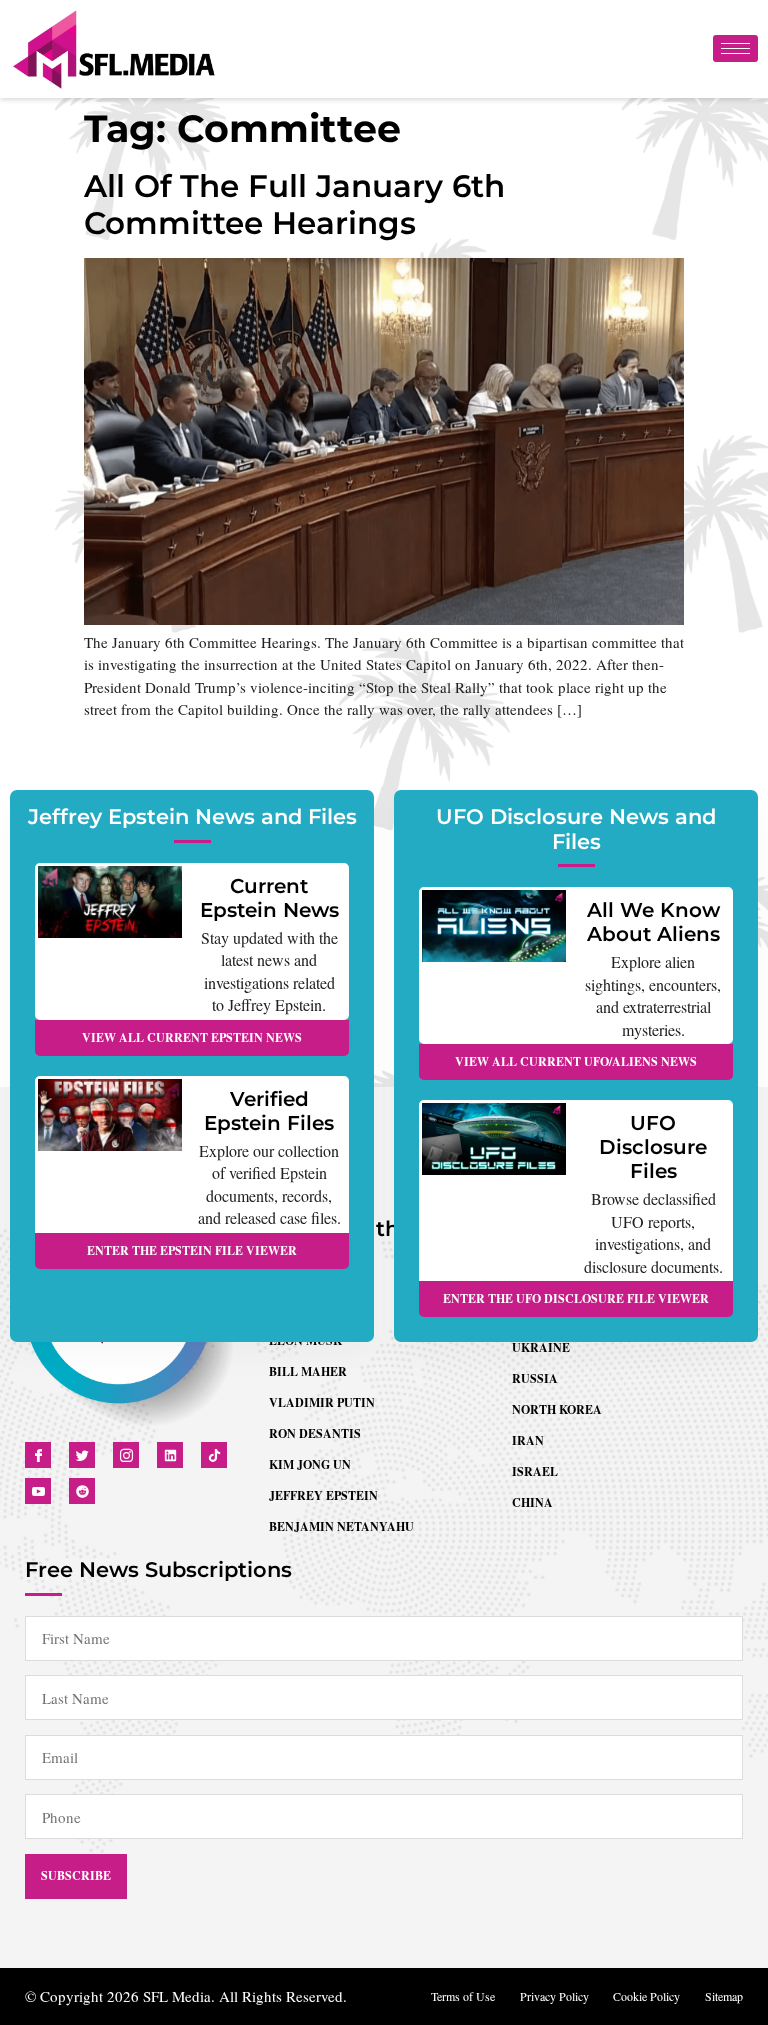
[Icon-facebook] (38, 1455)
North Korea (557, 1409)
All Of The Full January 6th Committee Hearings (294, 204)
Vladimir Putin (322, 1402)
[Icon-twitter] (82, 1455)
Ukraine (541, 1347)
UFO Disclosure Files (653, 1147)
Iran (528, 1440)
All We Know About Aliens (653, 922)
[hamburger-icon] (735, 48)
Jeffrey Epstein (323, 1495)
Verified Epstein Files (269, 1111)
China (532, 1502)
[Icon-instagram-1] (126, 1455)
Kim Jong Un (310, 1464)
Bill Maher (308, 1371)
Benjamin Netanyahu (341, 1526)
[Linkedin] (170, 1455)
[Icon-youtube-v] (38, 1491)
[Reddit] (82, 1491)
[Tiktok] (214, 1455)
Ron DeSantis (315, 1433)
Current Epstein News (269, 898)
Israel (535, 1471)
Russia (535, 1378)
